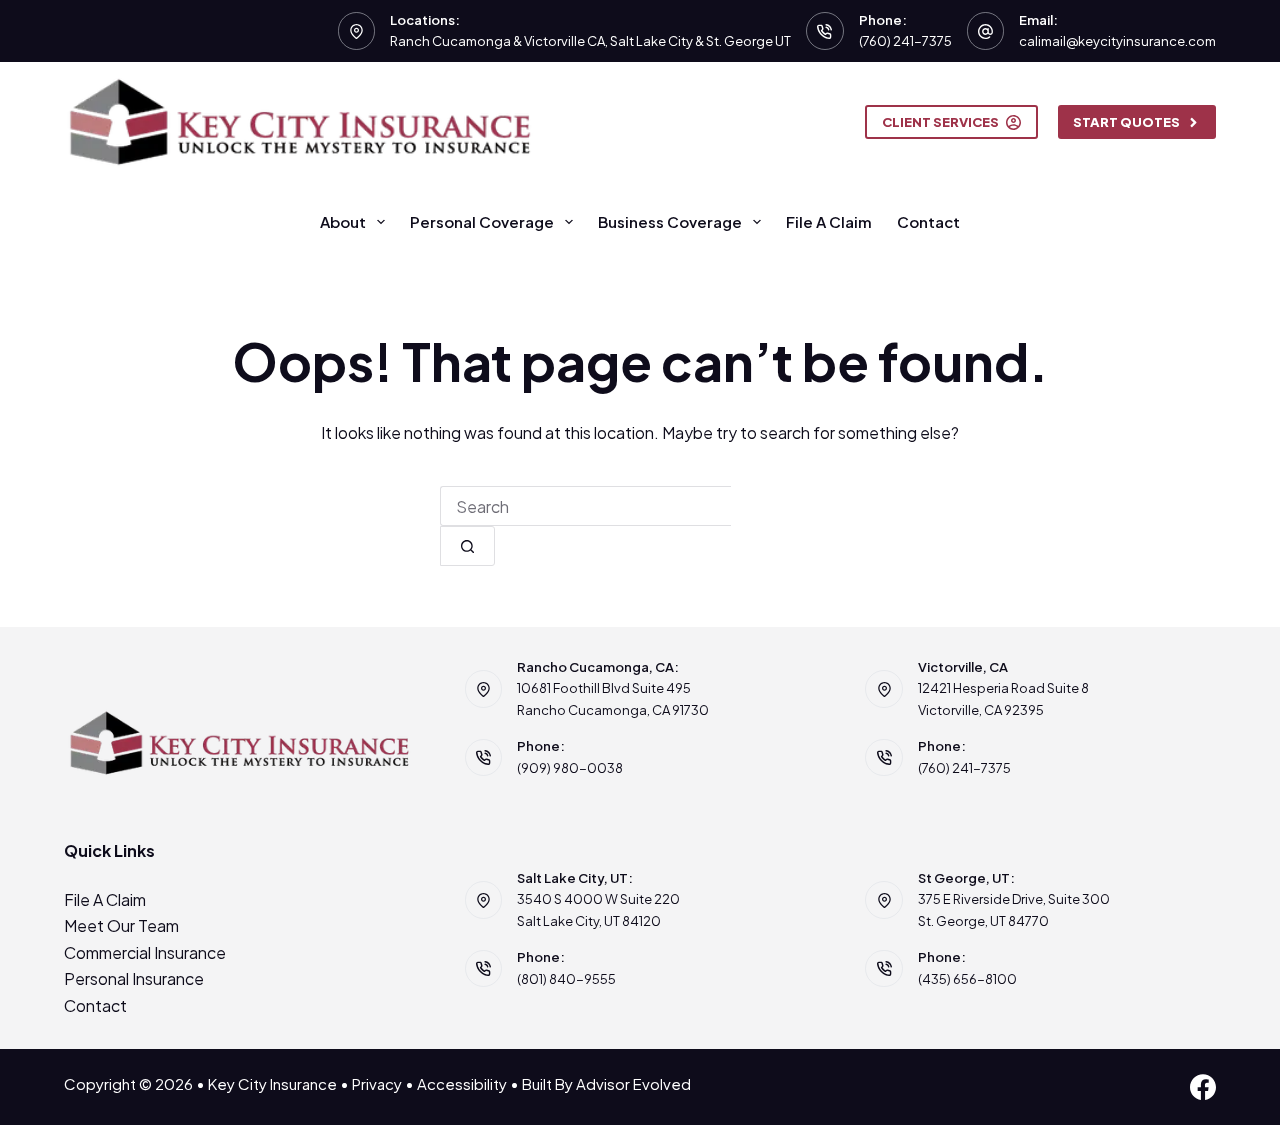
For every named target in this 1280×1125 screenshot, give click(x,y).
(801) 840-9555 (566, 979)
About (343, 221)
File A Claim (829, 221)
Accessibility (462, 1083)
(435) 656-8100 (967, 979)
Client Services (940, 122)
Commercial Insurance (145, 952)
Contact (928, 221)
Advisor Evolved (633, 1083)
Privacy (377, 1083)
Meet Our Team (121, 925)
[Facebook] (1203, 1087)
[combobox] (585, 506)
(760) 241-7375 (905, 41)
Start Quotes (1126, 122)
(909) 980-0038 (570, 768)
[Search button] (467, 546)
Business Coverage (670, 221)
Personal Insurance (134, 978)
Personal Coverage (482, 221)
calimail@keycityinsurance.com (1117, 41)
